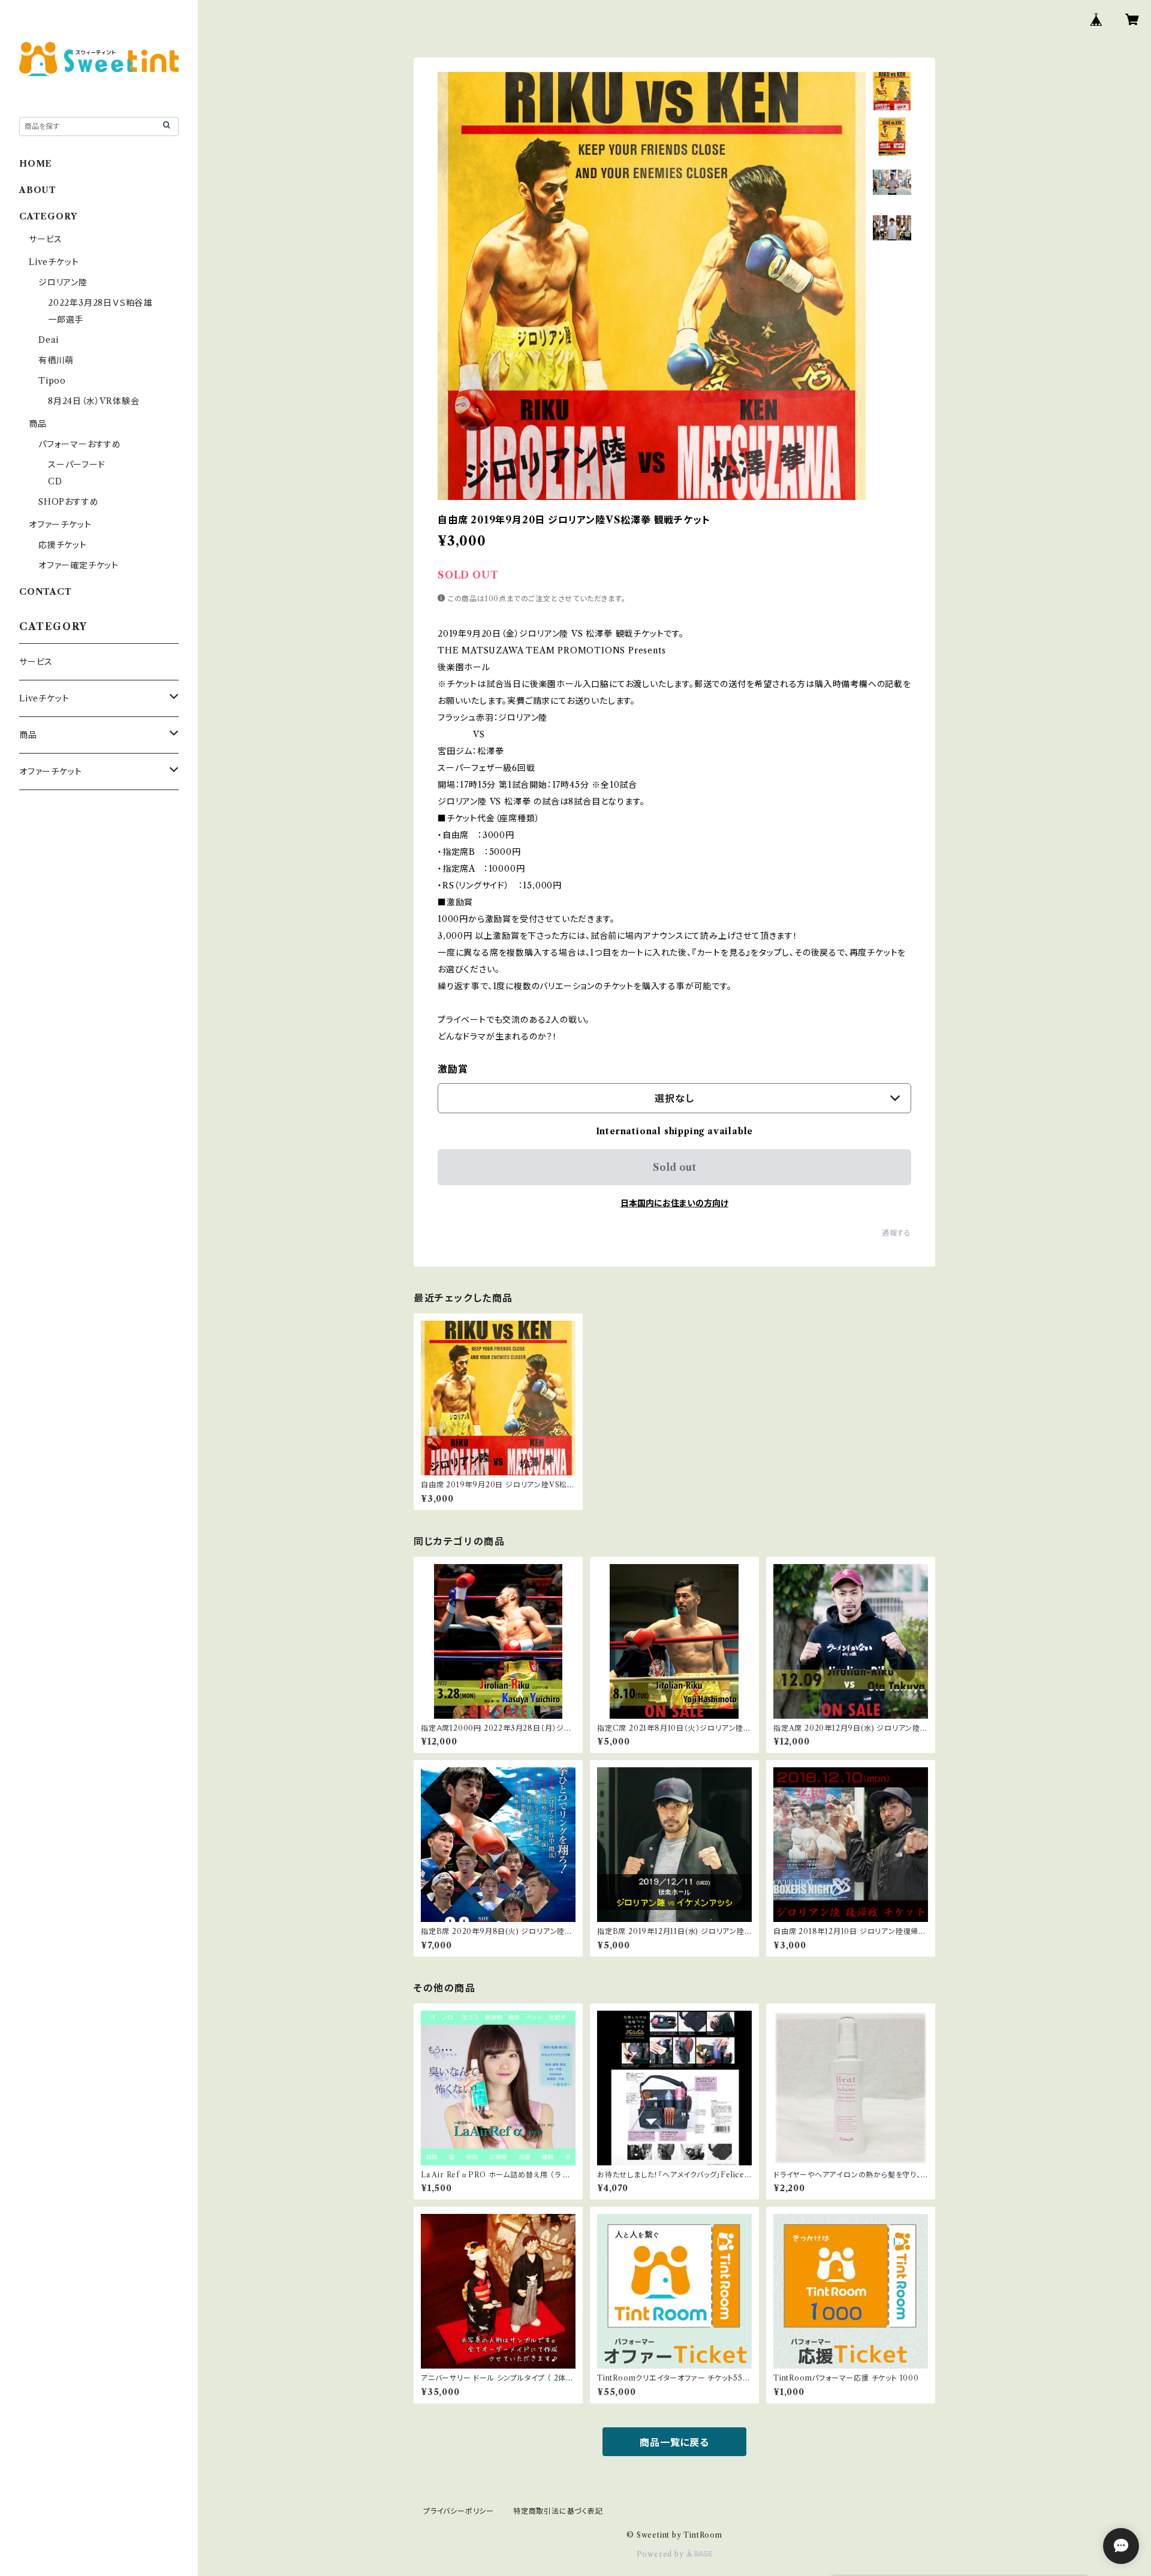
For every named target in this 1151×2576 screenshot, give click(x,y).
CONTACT (46, 592)
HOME (36, 164)
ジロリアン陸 (63, 282)
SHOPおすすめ (68, 502)
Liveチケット (54, 262)
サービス (46, 239)
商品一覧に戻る (674, 2442)
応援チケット (63, 545)
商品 (38, 424)
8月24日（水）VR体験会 (94, 401)
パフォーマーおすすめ (80, 444)
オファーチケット (60, 525)
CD (55, 481)
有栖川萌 (56, 360)
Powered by (662, 2554)
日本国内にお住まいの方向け (674, 1203)
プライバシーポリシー (459, 2511)
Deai (53, 340)
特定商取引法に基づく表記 (558, 2511)
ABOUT (38, 190)
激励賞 (453, 1069)
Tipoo (52, 381)
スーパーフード (77, 465)
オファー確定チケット (79, 565)
